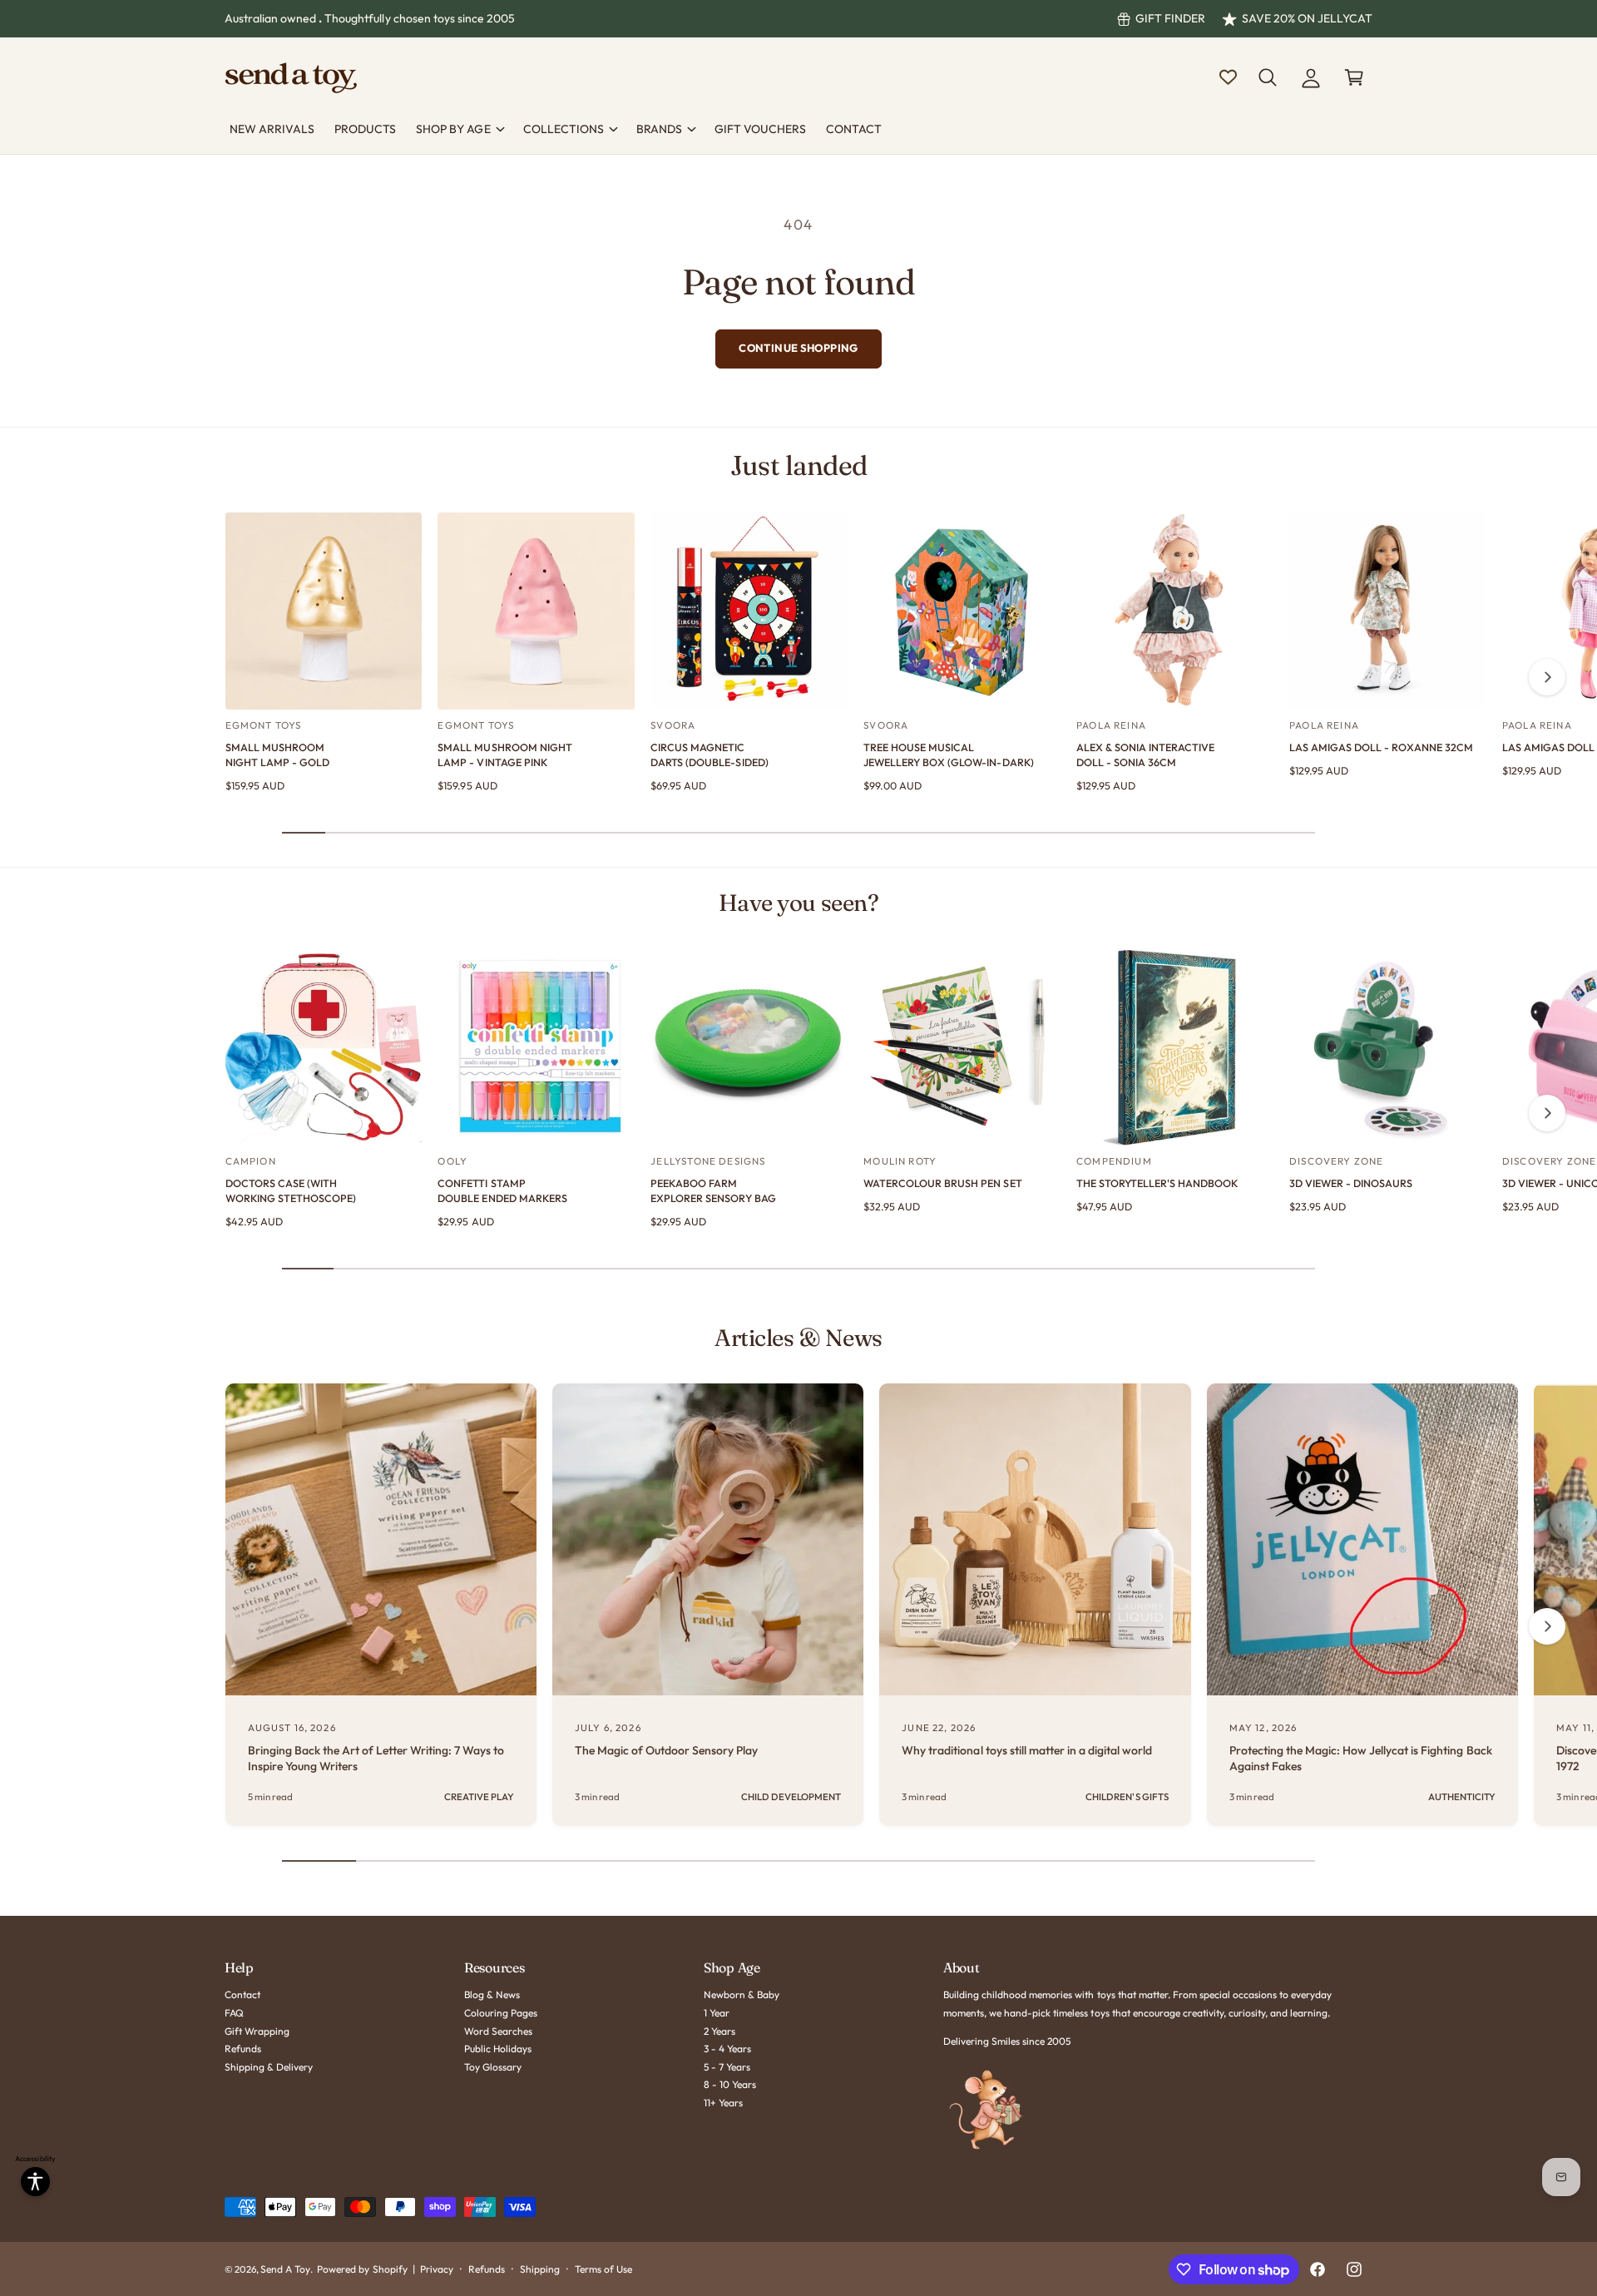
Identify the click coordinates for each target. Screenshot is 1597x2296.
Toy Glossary (493, 2067)
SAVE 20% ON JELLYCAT (1307, 18)
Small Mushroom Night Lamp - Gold (277, 755)
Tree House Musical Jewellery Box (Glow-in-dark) (948, 755)
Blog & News (492, 1994)
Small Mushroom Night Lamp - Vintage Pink (504, 755)
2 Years (719, 2031)
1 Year (717, 2013)
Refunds (243, 2049)
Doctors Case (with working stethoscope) (291, 1190)
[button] (1268, 77)
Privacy (437, 2269)
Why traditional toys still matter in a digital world (1027, 1750)
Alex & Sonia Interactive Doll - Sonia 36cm (1145, 755)
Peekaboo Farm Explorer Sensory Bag (713, 1190)
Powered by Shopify (362, 2269)
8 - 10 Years (730, 2084)
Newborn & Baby (742, 1994)
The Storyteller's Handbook (1157, 1183)
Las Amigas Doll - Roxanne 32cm (1381, 747)
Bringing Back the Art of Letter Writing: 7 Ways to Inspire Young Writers (376, 1759)
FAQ (234, 2013)
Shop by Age (453, 129)
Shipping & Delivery (269, 2067)
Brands (659, 129)
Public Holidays (498, 2049)
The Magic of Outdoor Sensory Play (667, 1750)
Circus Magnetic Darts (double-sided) (709, 755)
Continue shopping (798, 348)
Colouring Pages (501, 2013)
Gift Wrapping (257, 2031)
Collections (564, 129)
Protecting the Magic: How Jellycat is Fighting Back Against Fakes (1361, 1759)
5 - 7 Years (727, 2067)
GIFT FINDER (1170, 18)
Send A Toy (285, 2269)
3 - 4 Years (727, 2049)
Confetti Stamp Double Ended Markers (502, 1190)
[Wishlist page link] (1228, 77)
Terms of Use (603, 2269)
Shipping (540, 2269)
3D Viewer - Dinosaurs (1351, 1183)
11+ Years (723, 2103)
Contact (242, 1994)
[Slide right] (1547, 677)
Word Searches (498, 2031)
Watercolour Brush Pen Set (942, 1183)
